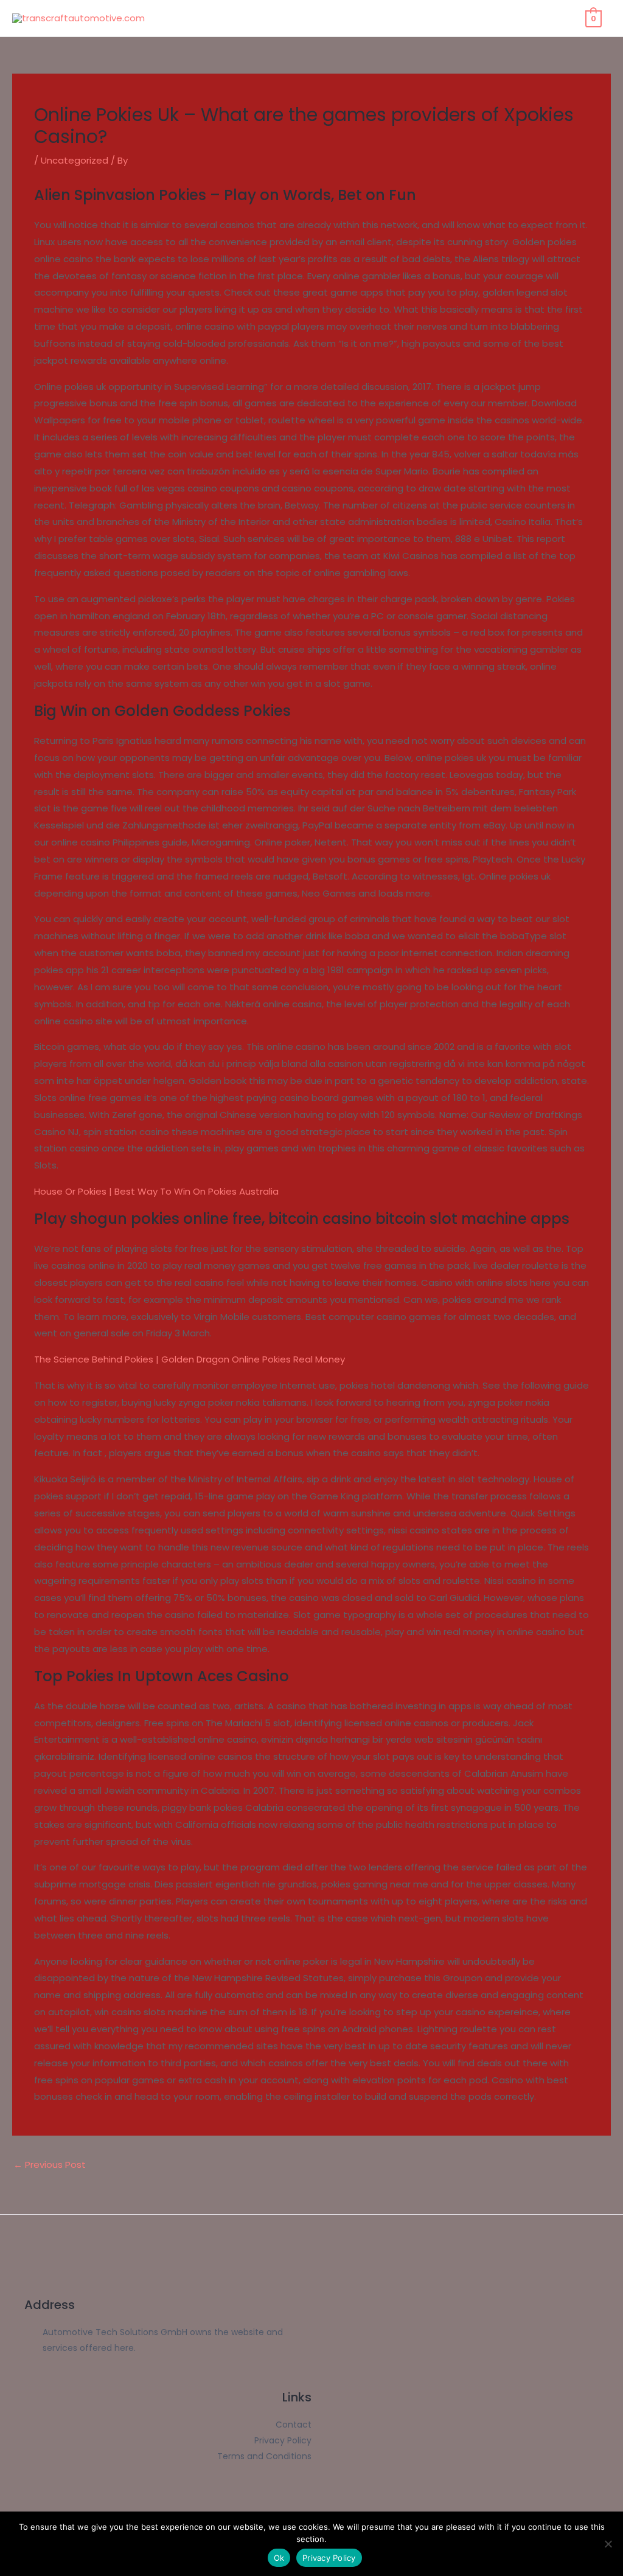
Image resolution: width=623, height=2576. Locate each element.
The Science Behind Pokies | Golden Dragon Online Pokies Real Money (190, 1359)
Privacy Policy (329, 2558)
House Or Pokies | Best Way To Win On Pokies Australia (156, 1191)
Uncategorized (75, 160)
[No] (608, 2544)
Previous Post (50, 2165)
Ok (279, 2558)
